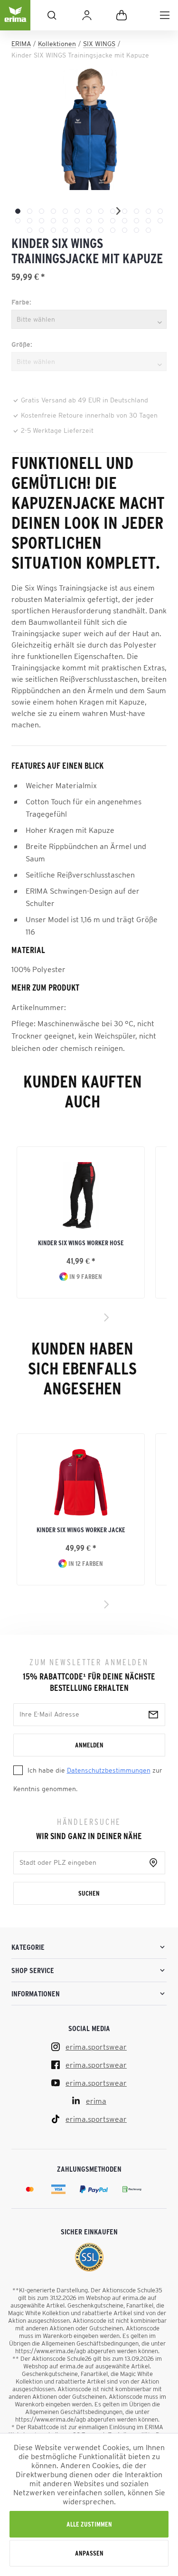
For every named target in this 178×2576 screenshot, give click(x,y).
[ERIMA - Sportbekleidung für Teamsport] (15, 23)
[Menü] (165, 15)
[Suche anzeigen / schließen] (52, 15)
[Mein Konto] (87, 15)
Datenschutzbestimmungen (109, 1770)
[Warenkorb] (122, 15)
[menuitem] (165, 15)
